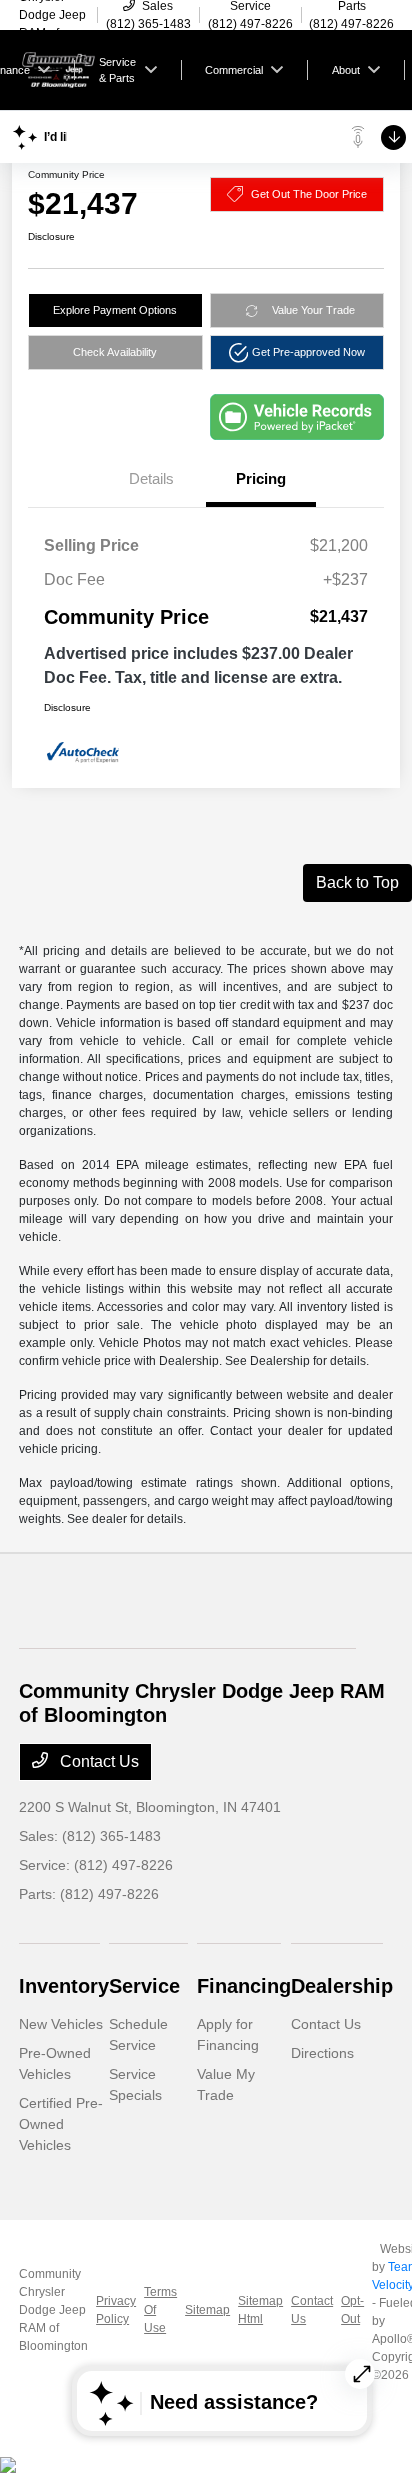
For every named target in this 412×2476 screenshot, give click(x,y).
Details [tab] (151, 478)
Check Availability (115, 352)
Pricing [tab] (261, 478)
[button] (297, 352)
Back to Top (357, 882)
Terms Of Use (160, 2310)
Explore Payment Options (115, 310)
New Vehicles (61, 2024)
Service (144, 1986)
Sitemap (207, 2310)
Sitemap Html (260, 2310)
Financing (244, 1986)
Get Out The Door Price (309, 194)
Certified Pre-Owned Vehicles (61, 2124)
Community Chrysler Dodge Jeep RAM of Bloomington (53, 2310)
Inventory (64, 1986)
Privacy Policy (116, 2310)
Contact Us (97, 1761)
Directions (322, 2053)
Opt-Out (352, 2310)
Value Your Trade (313, 310)
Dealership (342, 1986)
